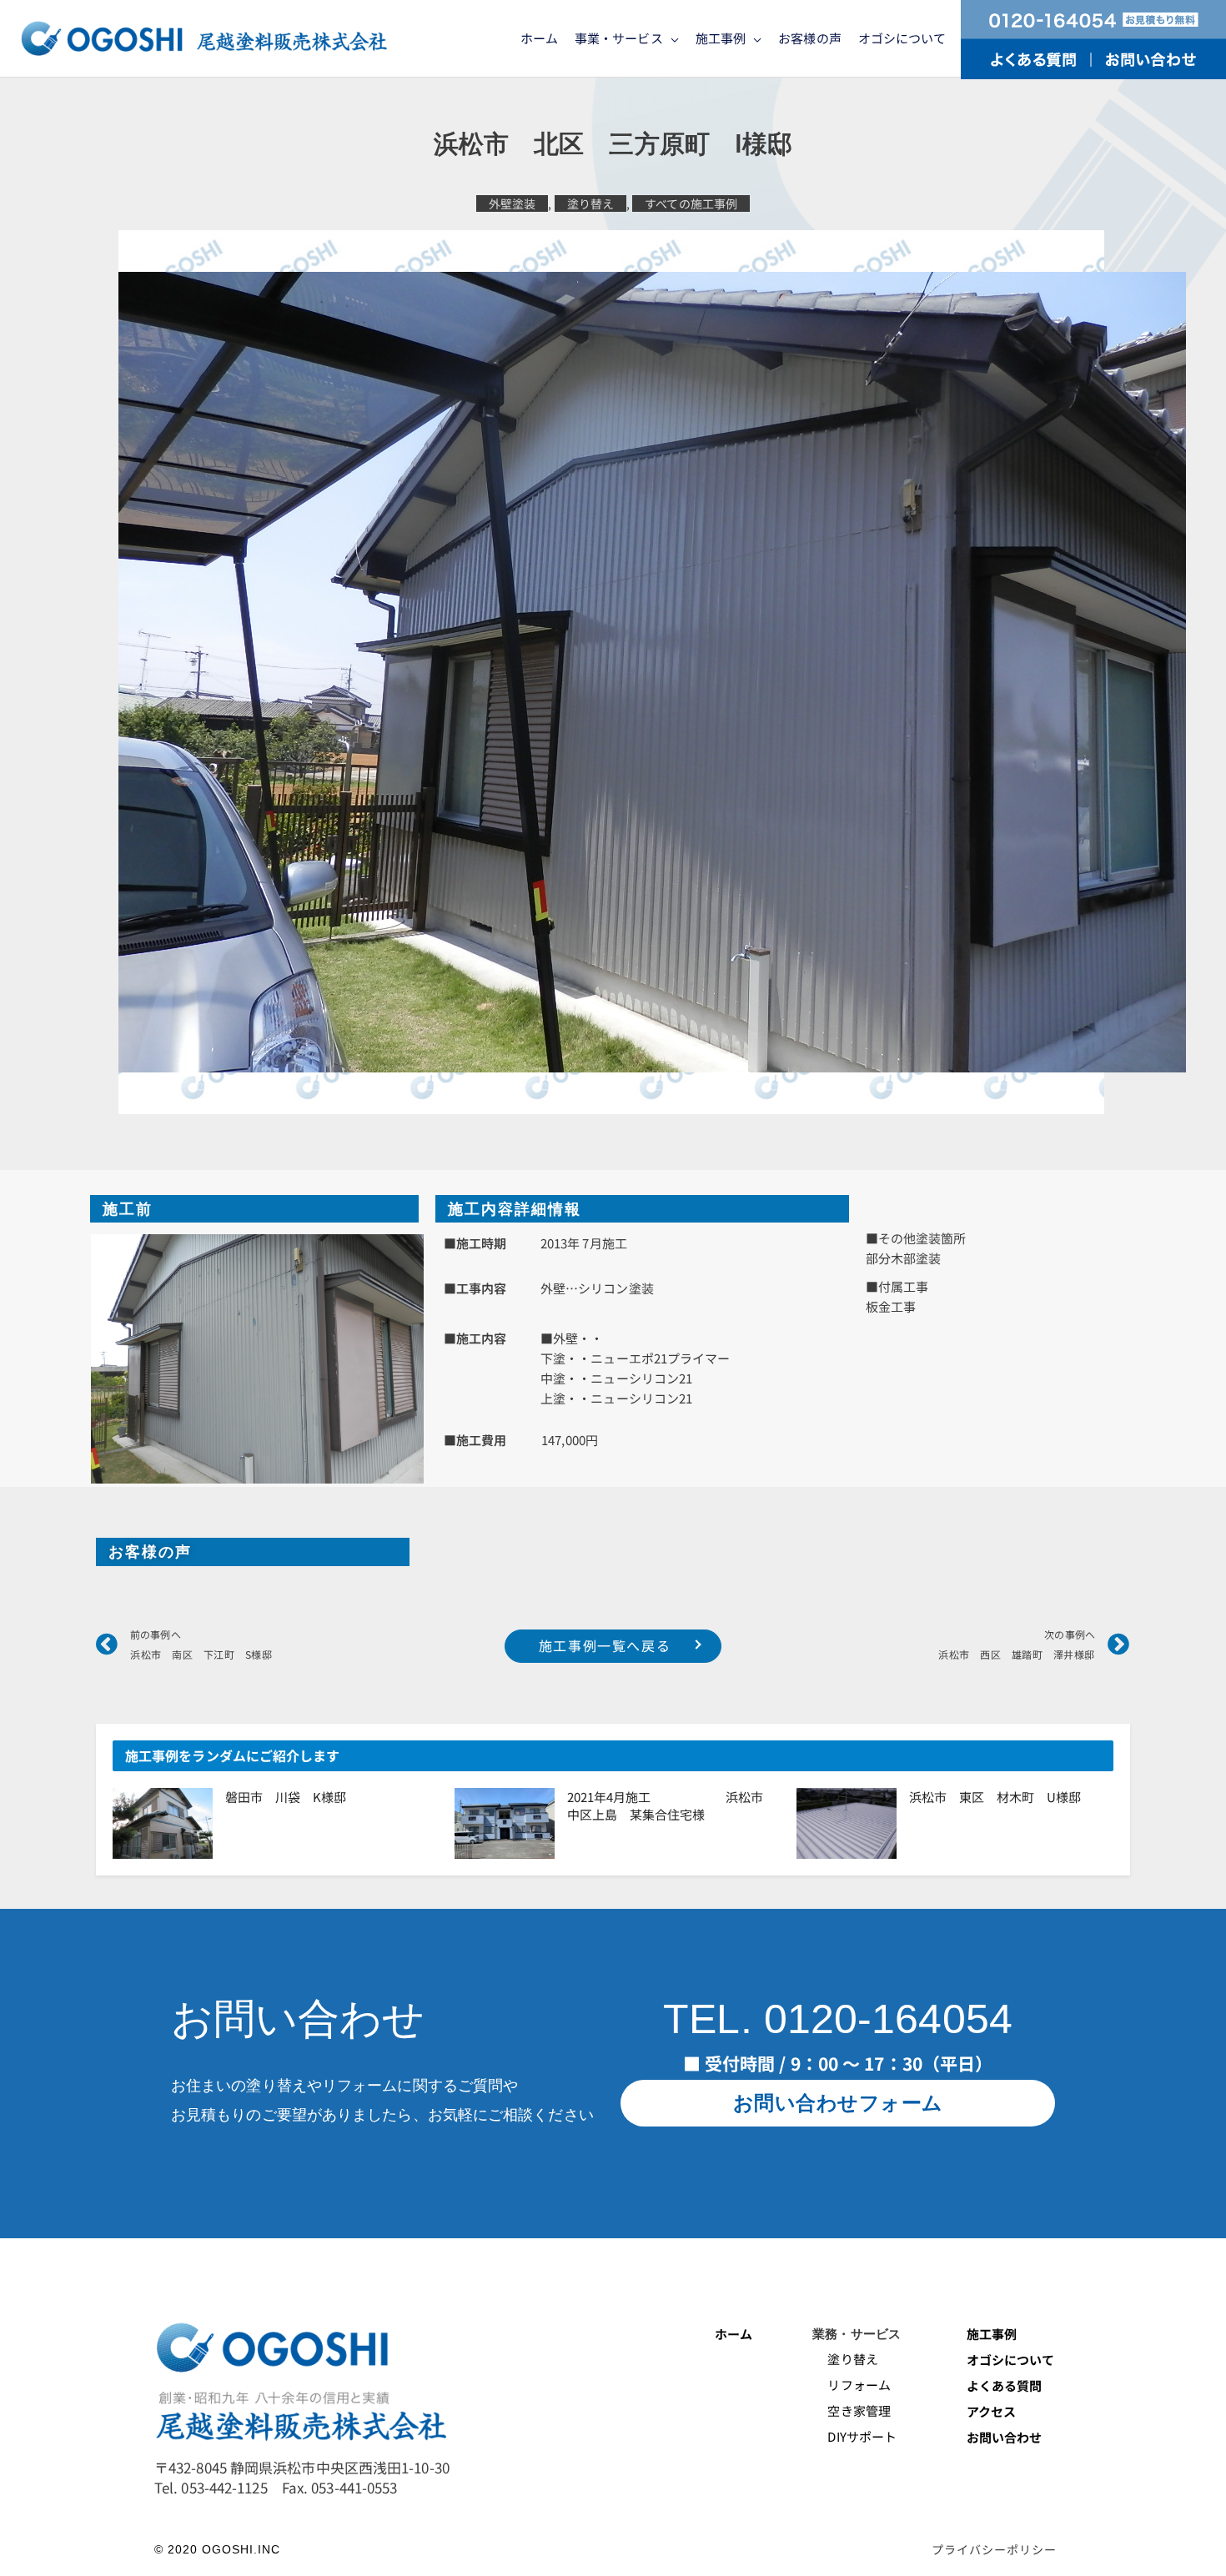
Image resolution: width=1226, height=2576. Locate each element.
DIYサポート (854, 2436)
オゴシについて (1012, 2360)
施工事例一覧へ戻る (605, 1645)
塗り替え (590, 203)
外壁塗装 (512, 203)
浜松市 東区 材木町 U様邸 (995, 1797)
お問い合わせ (1005, 2437)
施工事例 (992, 2334)
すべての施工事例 (691, 203)
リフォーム (852, 2385)
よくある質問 (1005, 2385)
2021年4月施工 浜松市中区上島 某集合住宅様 (665, 1805)
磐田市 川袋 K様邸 (286, 1797)
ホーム (734, 2334)
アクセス (991, 2411)
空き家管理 (852, 2410)
